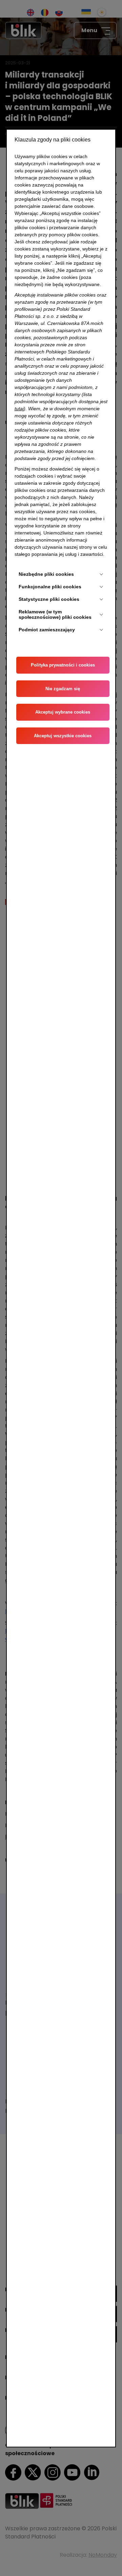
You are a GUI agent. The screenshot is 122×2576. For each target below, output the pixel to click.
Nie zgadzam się (63, 689)
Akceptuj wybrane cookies (63, 712)
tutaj (19, 409)
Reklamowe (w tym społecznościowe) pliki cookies (55, 615)
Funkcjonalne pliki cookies (50, 587)
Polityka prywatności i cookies (63, 665)
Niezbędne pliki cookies (46, 574)
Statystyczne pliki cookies (49, 599)
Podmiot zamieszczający (47, 630)
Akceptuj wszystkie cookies (63, 736)
